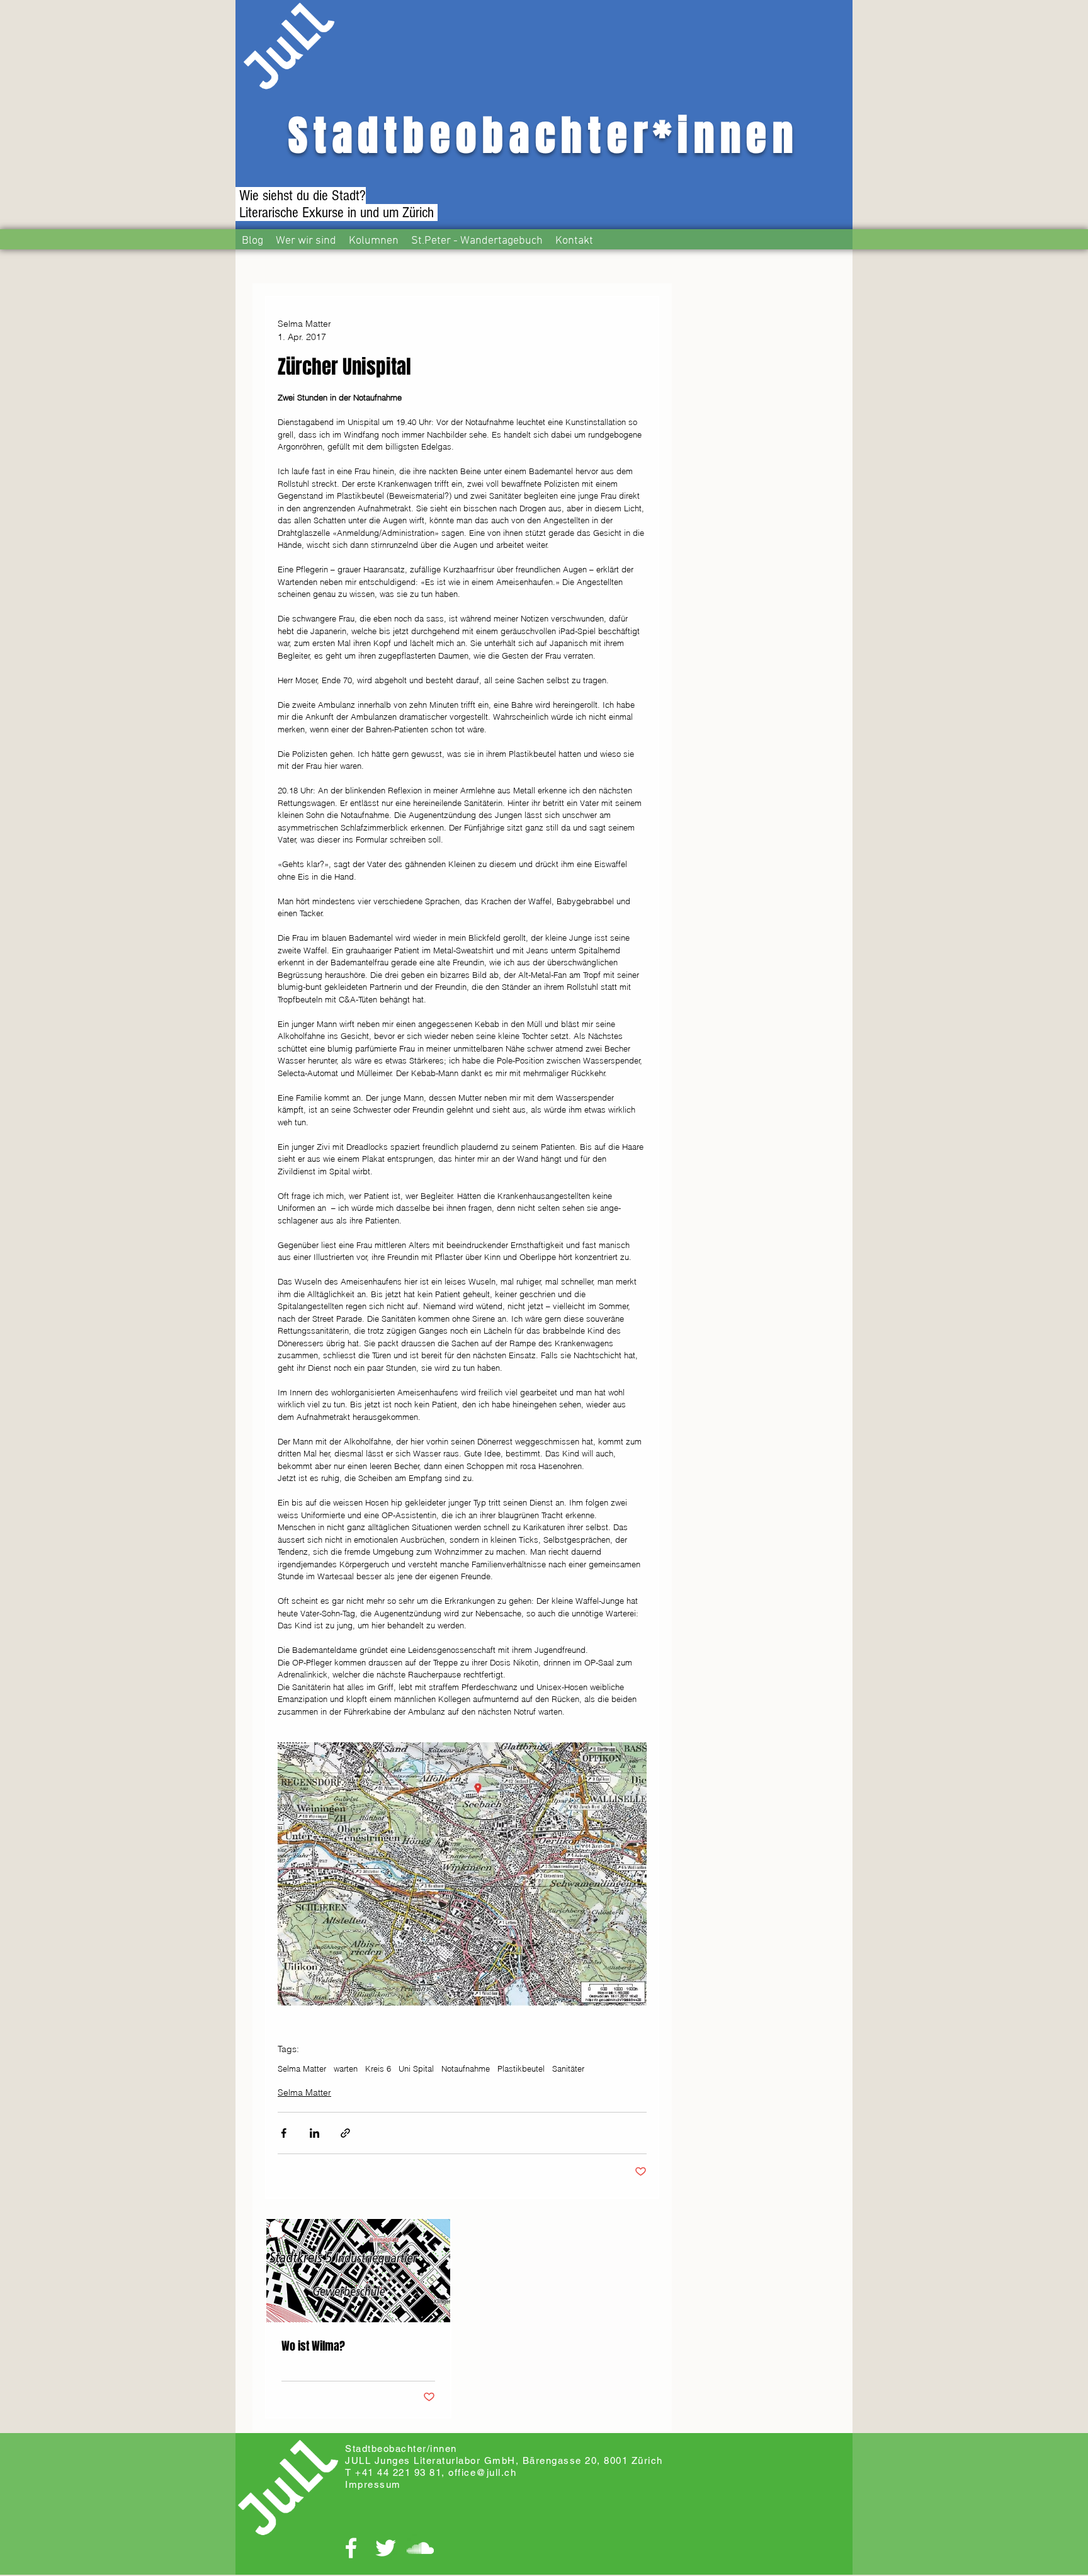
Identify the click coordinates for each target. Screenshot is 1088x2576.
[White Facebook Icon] (351, 2548)
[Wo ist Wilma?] (358, 2271)
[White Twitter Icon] (386, 2548)
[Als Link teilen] (345, 2133)
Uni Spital (416, 2068)
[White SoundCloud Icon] (420, 2548)
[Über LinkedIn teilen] (314, 2133)
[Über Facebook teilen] (284, 2133)
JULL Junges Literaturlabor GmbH (430, 2460)
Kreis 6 (378, 2068)
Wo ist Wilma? (313, 2346)
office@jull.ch (482, 2472)
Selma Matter (302, 2068)
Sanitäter (568, 2068)
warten (346, 2068)
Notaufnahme (466, 2068)
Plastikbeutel (521, 2068)
